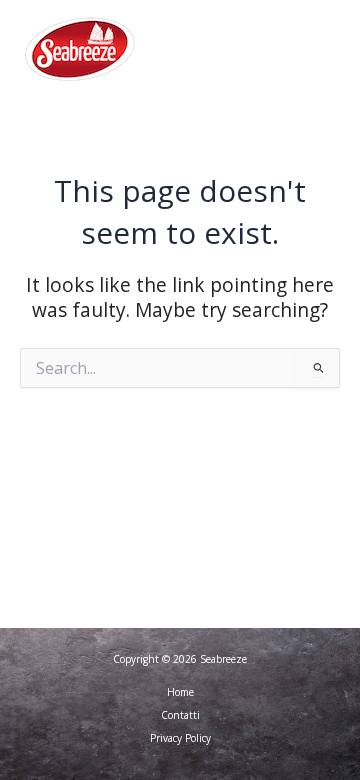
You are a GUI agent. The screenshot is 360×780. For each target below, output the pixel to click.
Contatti (180, 715)
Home (180, 692)
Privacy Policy (180, 738)
